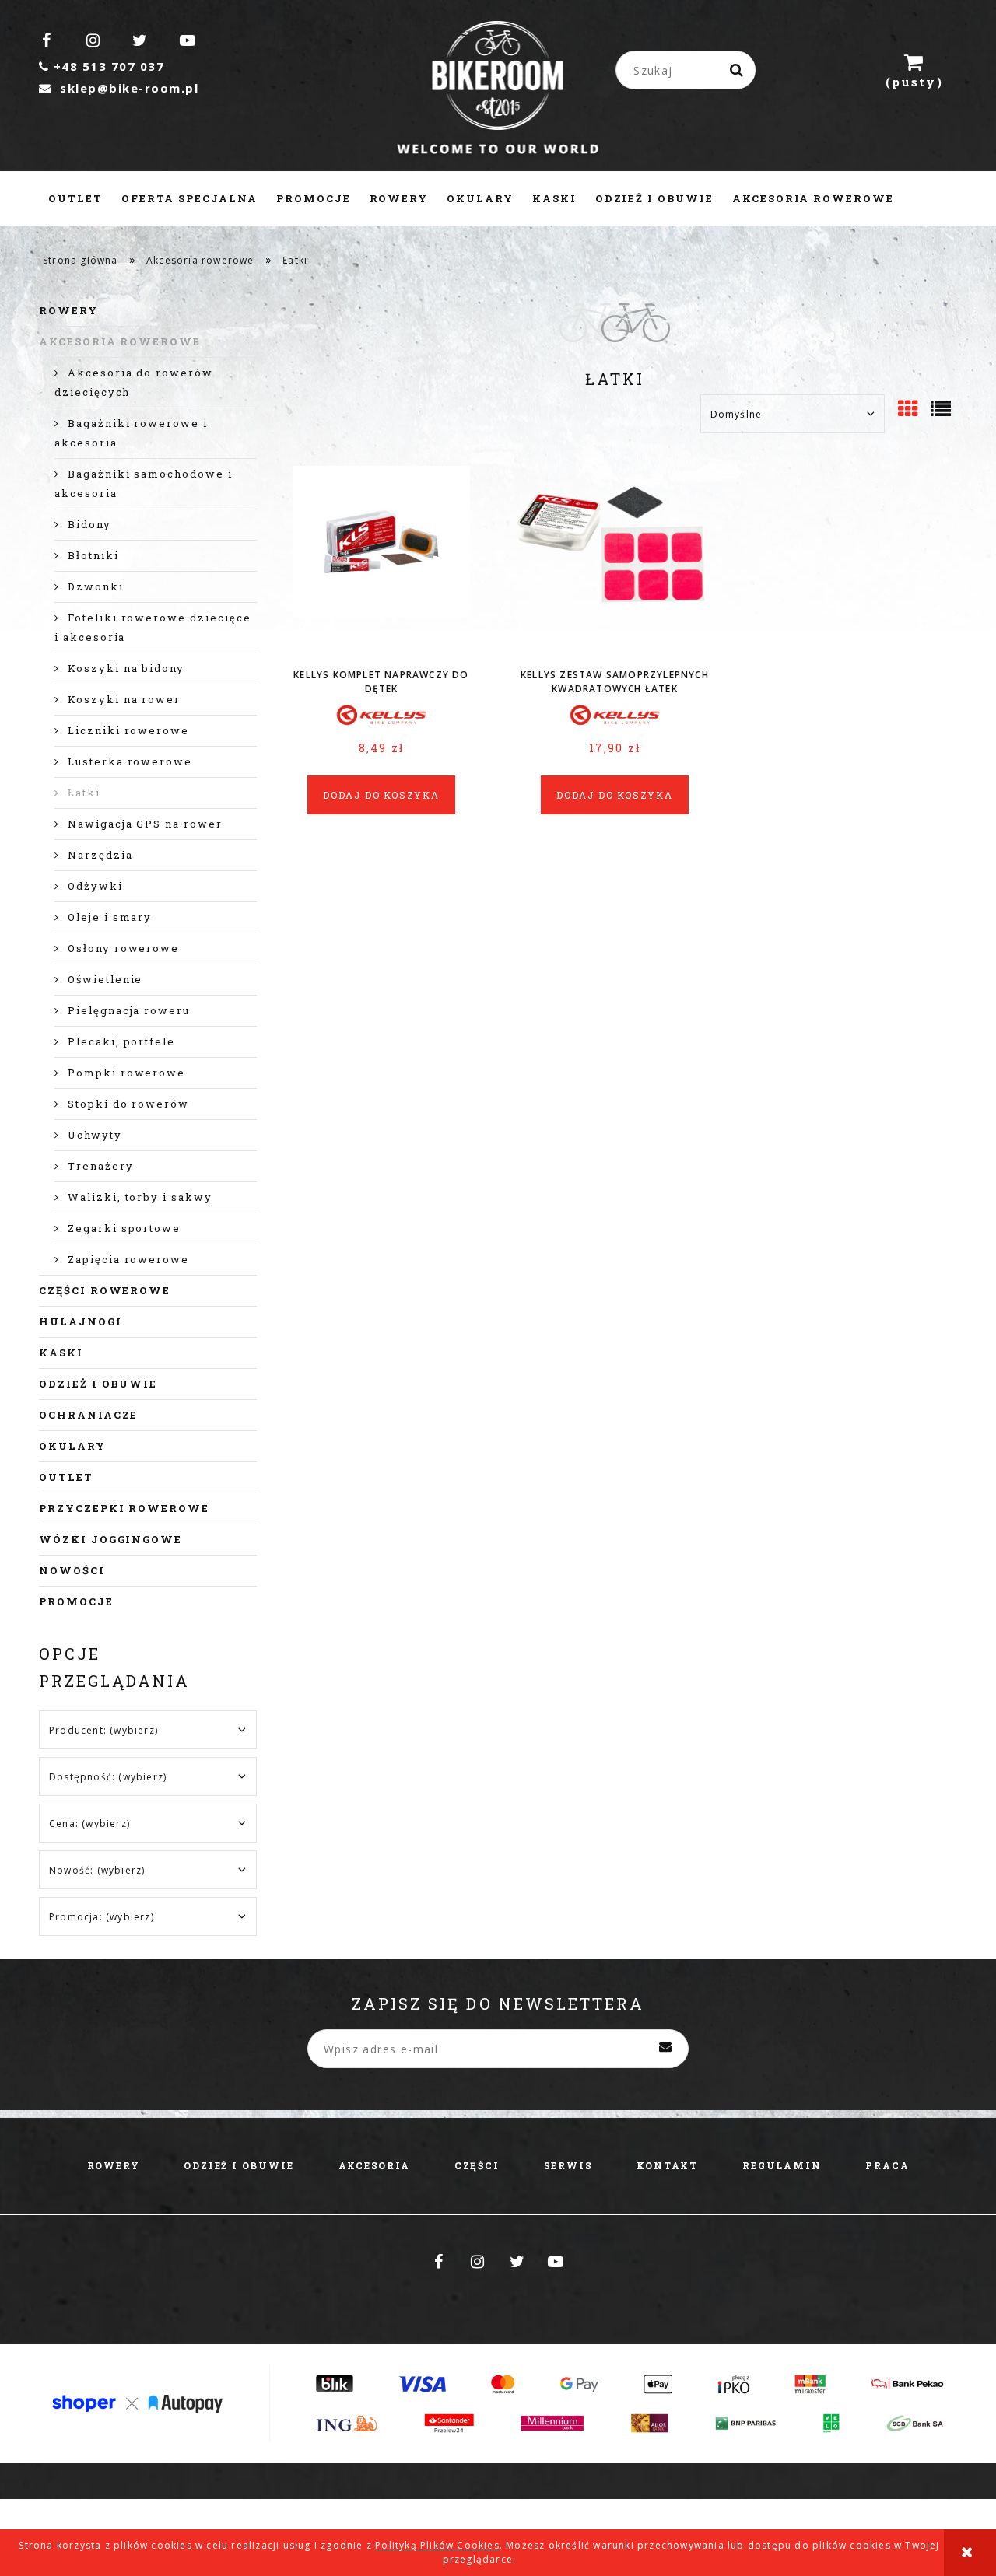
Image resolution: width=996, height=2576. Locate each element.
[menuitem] (75, 198)
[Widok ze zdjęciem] (909, 410)
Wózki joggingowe (110, 1539)
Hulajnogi (81, 1321)
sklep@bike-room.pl (119, 88)
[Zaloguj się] (840, 70)
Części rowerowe (105, 1290)
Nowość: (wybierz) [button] (97, 1870)
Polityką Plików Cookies (437, 2545)
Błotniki (93, 555)
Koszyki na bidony (126, 668)
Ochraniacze (88, 1415)
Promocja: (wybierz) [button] (102, 1917)
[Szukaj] (738, 70)
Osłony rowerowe (123, 948)
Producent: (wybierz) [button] (103, 1730)
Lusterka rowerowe (130, 761)
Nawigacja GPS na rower (145, 824)
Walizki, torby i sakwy (140, 1197)
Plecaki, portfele (121, 1041)
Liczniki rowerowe (128, 730)
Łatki (84, 793)
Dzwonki (96, 586)
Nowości (72, 1570)
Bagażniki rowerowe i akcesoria (131, 433)
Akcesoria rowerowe (120, 341)
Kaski (61, 1353)
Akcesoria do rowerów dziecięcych (134, 382)
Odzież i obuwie (98, 1384)
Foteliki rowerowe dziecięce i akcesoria (153, 627)
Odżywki (95, 886)
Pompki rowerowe (126, 1073)
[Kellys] (381, 716)
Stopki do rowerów (128, 1104)
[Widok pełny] (942, 410)
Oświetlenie (105, 979)
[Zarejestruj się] (791, 70)
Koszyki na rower (124, 699)
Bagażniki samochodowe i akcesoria (144, 483)
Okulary (72, 1446)
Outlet (66, 1477)
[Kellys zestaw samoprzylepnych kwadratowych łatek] (615, 562)
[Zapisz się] (665, 2049)
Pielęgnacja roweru (129, 1010)
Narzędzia (100, 855)
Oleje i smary (110, 917)
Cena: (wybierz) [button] (89, 1823)
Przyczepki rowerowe (124, 1508)
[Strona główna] (498, 89)
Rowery (68, 310)
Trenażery (101, 1166)
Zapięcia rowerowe (128, 1259)
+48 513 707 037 (102, 66)
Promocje (76, 1601)
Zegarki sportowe (124, 1228)
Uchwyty (95, 1135)
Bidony (89, 524)
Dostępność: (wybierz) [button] (108, 1777)
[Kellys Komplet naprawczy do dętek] (381, 562)
